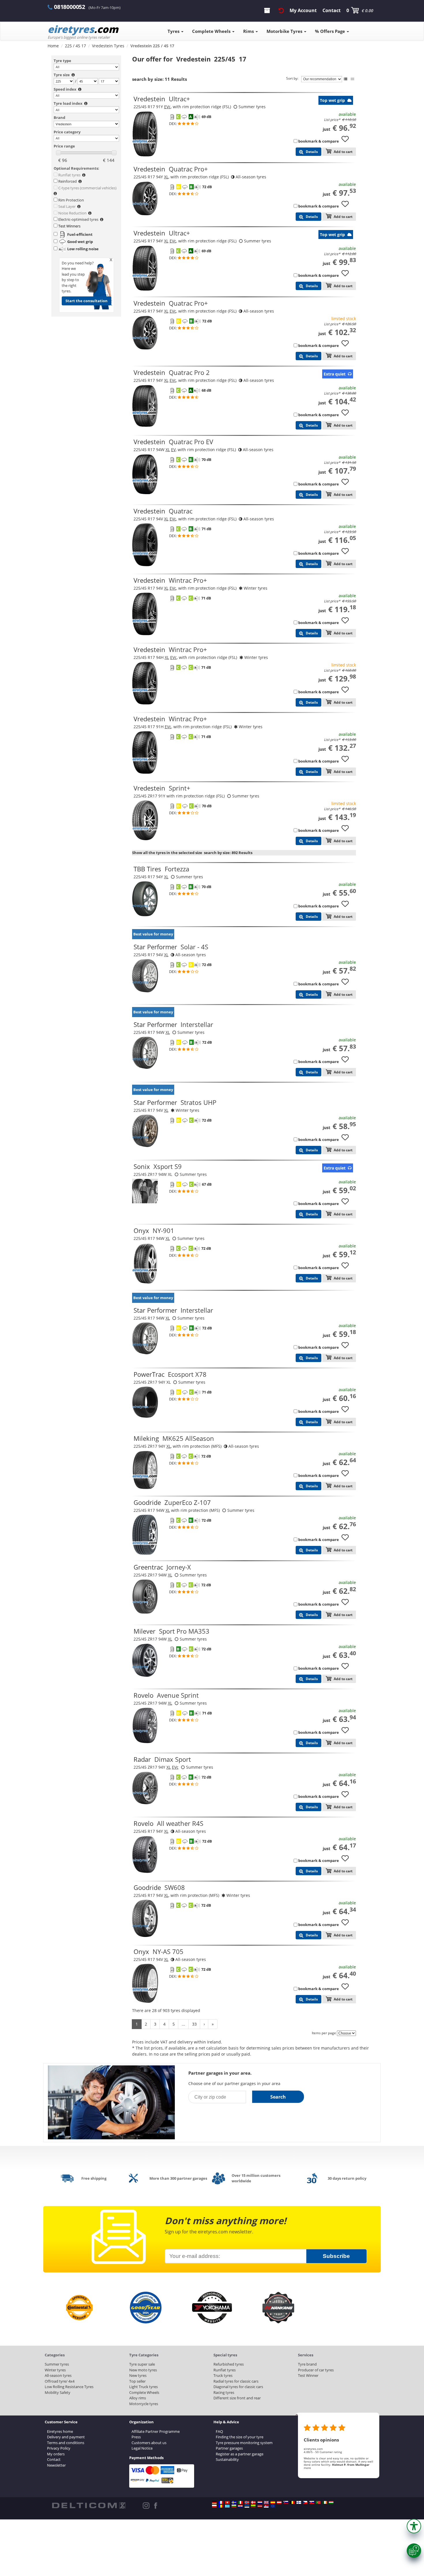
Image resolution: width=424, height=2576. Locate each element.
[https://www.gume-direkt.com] (286, 2502)
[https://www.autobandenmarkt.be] (292, 2502)
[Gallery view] (352, 79)
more (307, 2468)
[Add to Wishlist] (347, 142)
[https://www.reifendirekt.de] (214, 2502)
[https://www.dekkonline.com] (247, 2502)
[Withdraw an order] (281, 10)
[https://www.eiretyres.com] (325, 2502)
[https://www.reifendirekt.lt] (253, 2506)
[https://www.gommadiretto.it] (240, 2502)
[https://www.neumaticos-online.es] (273, 2502)
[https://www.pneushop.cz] (305, 2502)
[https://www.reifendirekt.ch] (227, 2502)
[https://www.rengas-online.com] (299, 2502)
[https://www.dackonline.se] (234, 2502)
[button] (414, 2526)
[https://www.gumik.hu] (331, 2502)
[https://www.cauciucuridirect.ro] (221, 2506)
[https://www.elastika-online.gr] (227, 2506)
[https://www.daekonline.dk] (253, 2502)
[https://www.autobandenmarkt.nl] (260, 2502)
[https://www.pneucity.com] (318, 2502)
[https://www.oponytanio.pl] (214, 2506)
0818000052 (70, 7)
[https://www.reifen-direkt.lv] (260, 2506)
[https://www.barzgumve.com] (234, 2506)
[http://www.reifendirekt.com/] (273, 2506)
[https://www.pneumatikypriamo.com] (312, 2502)
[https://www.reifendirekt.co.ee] (247, 2506)
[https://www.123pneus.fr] (221, 2502)
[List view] (346, 79)
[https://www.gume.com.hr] (240, 2506)
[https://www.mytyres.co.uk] (266, 2502)
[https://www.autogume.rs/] (266, 2506)
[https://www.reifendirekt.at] (279, 2502)
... (183, 2024)
